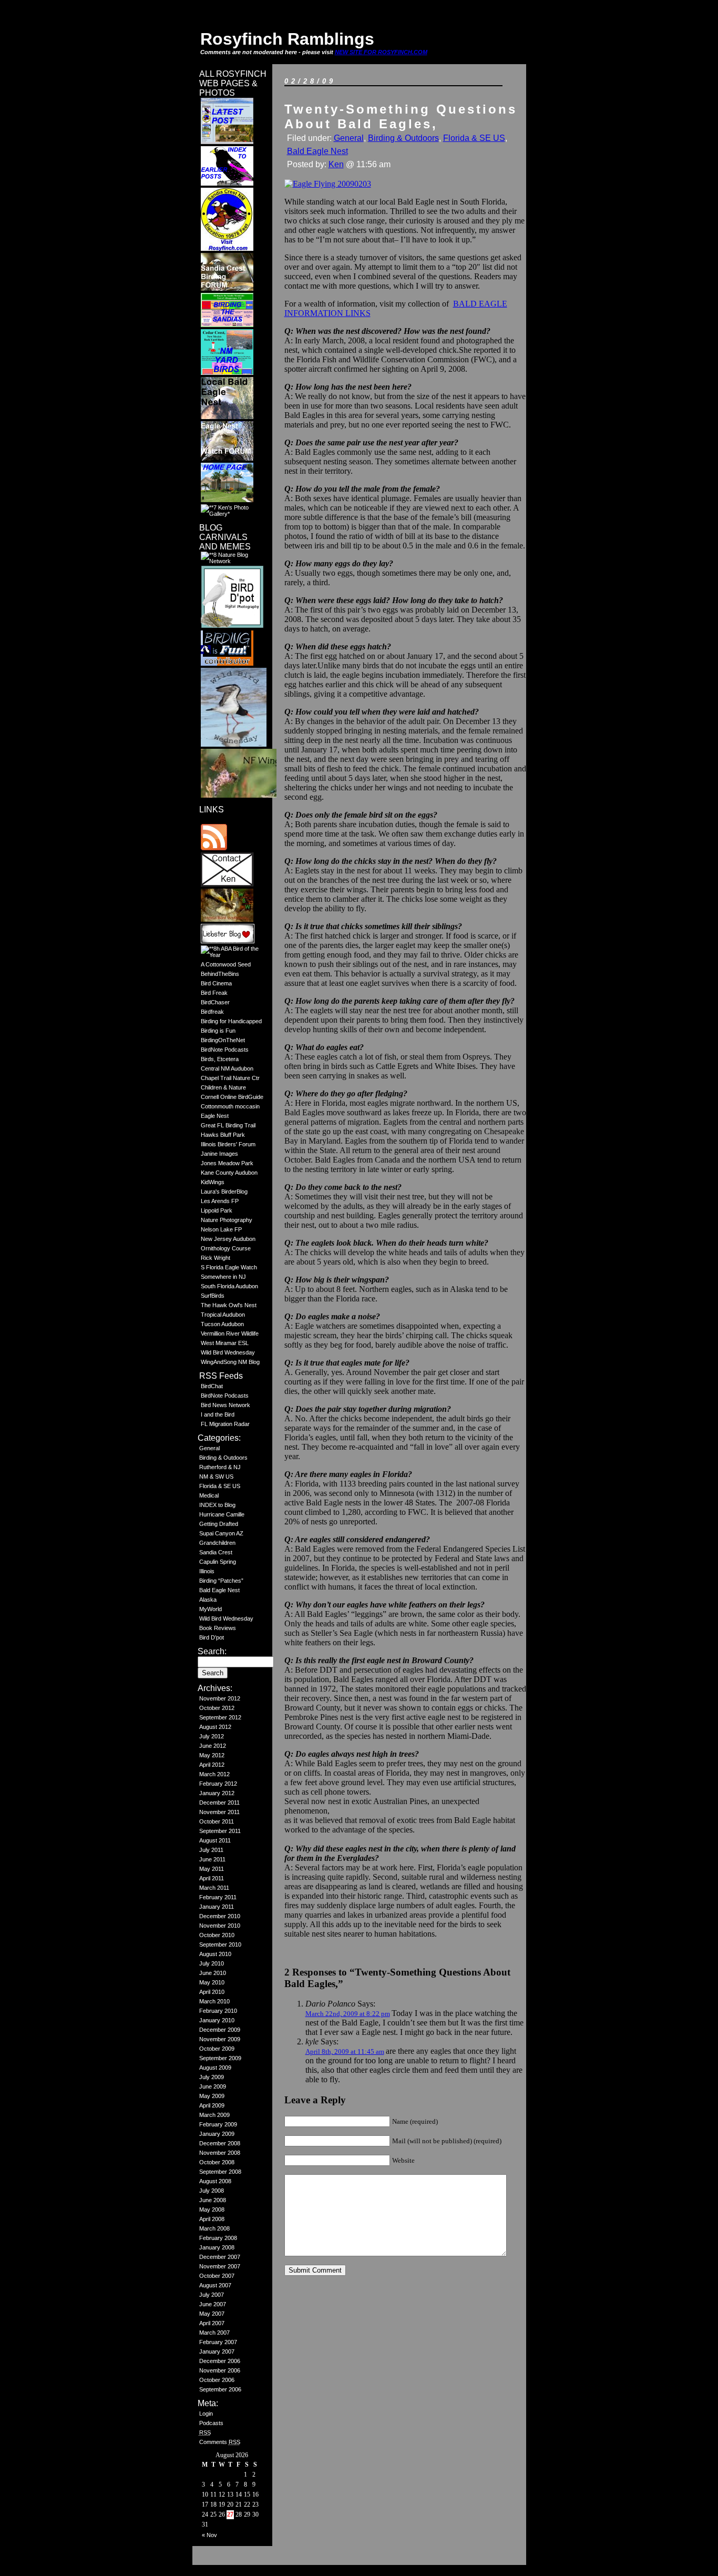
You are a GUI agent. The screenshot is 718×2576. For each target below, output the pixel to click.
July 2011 (211, 1850)
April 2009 (212, 2105)
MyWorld (211, 1609)
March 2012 (214, 1774)
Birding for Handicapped (231, 1021)
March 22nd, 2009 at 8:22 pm (348, 2014)
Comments (220, 2442)
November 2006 (220, 2370)
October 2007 (217, 2276)
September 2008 (220, 2172)
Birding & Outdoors (223, 1458)
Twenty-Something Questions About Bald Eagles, (401, 116)
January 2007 (217, 2351)
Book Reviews (218, 1628)
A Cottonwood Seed (226, 964)
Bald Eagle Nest (219, 1590)
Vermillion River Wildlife (230, 1333)
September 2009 (220, 2058)
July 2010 (212, 1963)
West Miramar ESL (225, 1343)
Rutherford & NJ (220, 1467)
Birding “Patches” (221, 1581)
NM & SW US (216, 1477)
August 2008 (215, 2181)
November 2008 (220, 2153)
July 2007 (212, 2295)
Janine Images (219, 1154)
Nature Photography (227, 1220)
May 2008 (212, 2210)
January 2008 (217, 2247)
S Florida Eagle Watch (229, 1267)
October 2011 (217, 1821)
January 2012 (217, 1793)
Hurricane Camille (222, 1514)
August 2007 (215, 2285)
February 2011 (218, 1897)
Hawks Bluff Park (223, 1135)
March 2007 (214, 2333)
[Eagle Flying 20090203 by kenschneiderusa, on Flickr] (328, 184)
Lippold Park (217, 1210)
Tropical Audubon (223, 1315)
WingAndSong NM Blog (230, 1362)
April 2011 (212, 1878)
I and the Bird (218, 1414)
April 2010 (212, 1992)
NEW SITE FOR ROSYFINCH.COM (381, 52)
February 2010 (218, 2011)
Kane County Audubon (229, 1173)
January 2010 (217, 2020)
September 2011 (220, 1831)
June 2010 (213, 1973)
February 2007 (218, 2342)
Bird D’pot (212, 1637)
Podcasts (211, 2423)
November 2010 (220, 1926)
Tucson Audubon (222, 1324)
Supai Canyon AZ (221, 1533)
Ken (336, 164)
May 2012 (212, 1755)
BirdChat (212, 1386)
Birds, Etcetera (220, 1059)
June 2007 (213, 2304)
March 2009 (214, 2115)
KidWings (213, 1182)
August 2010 (215, 1954)
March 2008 (214, 2228)
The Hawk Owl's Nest (229, 1305)
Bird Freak (214, 993)
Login (206, 2414)
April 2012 (212, 1765)
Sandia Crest (216, 1552)
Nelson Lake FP (221, 1229)
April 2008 (212, 2219)
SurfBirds (213, 1296)
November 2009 (220, 2039)
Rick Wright (216, 1258)
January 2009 (217, 2134)
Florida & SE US (220, 1486)
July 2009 (212, 2077)
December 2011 (219, 1803)
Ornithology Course (226, 1248)
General (209, 1448)
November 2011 (219, 1812)
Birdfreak (212, 1012)
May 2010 (212, 1982)
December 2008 (220, 2143)
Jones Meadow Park (227, 1163)
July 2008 (212, 2191)
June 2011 (212, 1859)
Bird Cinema (216, 983)
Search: (212, 1651)
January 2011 (217, 1907)
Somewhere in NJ (223, 1277)
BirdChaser (215, 1002)
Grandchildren (217, 1543)
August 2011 (215, 1840)
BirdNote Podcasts (225, 1050)
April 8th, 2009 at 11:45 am (345, 2051)
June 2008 (213, 2200)
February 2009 (218, 2124)
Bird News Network (225, 1405)
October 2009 (217, 2049)
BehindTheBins (220, 974)
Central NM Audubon (227, 1068)
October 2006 (217, 2380)
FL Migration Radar (225, 1424)
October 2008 (217, 2162)
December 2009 (220, 2030)
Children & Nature (223, 1087)
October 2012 (217, 1708)
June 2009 (213, 2086)
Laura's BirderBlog (224, 1192)
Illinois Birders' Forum (228, 1144)
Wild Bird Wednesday (228, 1352)
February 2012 (218, 1784)
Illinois (207, 1571)
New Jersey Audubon (228, 1239)
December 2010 (220, 1916)
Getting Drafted (219, 1524)
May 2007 (212, 2314)
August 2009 (215, 2068)
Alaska (208, 1600)
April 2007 (212, 2323)
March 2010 (214, 2001)
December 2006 (220, 2361)
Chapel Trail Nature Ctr (230, 1078)
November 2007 (220, 2266)
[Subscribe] (214, 848)
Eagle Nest (215, 1116)
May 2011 (212, 1869)
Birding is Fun (218, 1031)
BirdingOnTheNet (223, 1040)
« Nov (209, 2535)
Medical (209, 1495)
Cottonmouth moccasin (230, 1106)
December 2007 (220, 2257)
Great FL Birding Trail (228, 1125)
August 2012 (215, 1727)
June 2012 (213, 1746)
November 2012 (220, 1698)
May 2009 (212, 2096)
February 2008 (218, 2238)
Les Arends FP (220, 1201)
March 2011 (214, 1888)
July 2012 (212, 1736)
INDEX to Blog (217, 1505)
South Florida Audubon (229, 1286)
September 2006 (220, 2389)
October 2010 (217, 1935)
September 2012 (220, 1717)
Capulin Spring (218, 1562)
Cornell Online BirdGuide (232, 1097)
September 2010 (220, 1944)
